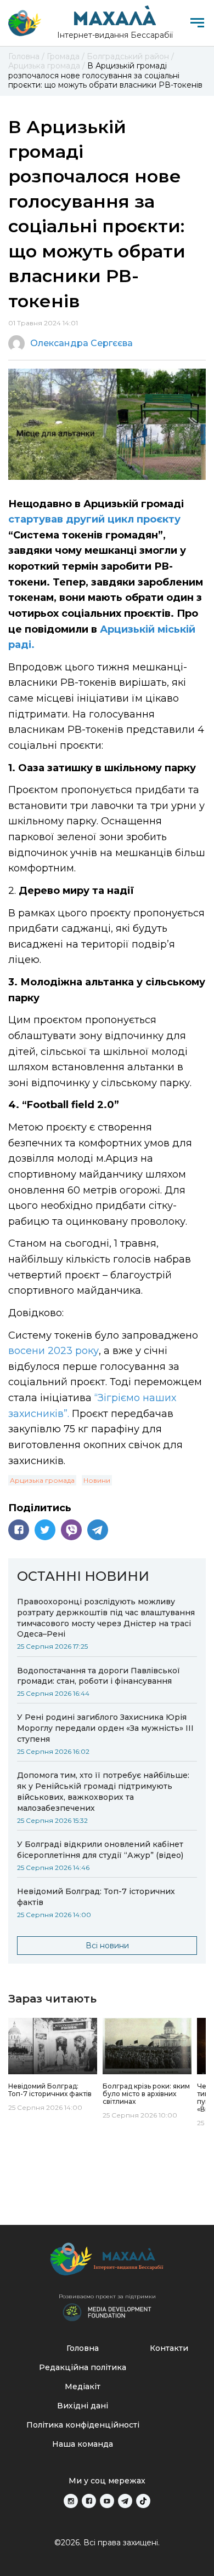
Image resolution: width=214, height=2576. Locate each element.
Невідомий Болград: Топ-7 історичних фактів (96, 1897)
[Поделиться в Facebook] (19, 1530)
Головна (83, 2348)
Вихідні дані (83, 2406)
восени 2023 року (54, 1351)
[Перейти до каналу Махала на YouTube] (107, 2501)
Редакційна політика (83, 2367)
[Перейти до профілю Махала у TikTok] (143, 2501)
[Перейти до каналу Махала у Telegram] (125, 2501)
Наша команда (83, 2444)
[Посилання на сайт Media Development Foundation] (107, 2311)
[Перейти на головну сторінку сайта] (25, 23)
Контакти (169, 2348)
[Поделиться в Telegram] (98, 1530)
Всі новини (107, 1946)
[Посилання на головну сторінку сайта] (107, 2262)
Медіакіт (83, 2386)
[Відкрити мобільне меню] (197, 23)
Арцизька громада (42, 1480)
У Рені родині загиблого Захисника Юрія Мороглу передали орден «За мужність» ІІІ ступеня (105, 1728)
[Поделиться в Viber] (71, 1530)
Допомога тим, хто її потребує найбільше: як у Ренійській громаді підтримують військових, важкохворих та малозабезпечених (103, 1792)
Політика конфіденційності (83, 2425)
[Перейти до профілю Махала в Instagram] (71, 2501)
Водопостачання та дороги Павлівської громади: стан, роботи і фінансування (98, 1676)
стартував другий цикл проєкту (94, 519)
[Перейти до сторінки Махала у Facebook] (89, 2501)
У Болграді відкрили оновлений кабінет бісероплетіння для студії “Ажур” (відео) (100, 1850)
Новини (97, 1480)
